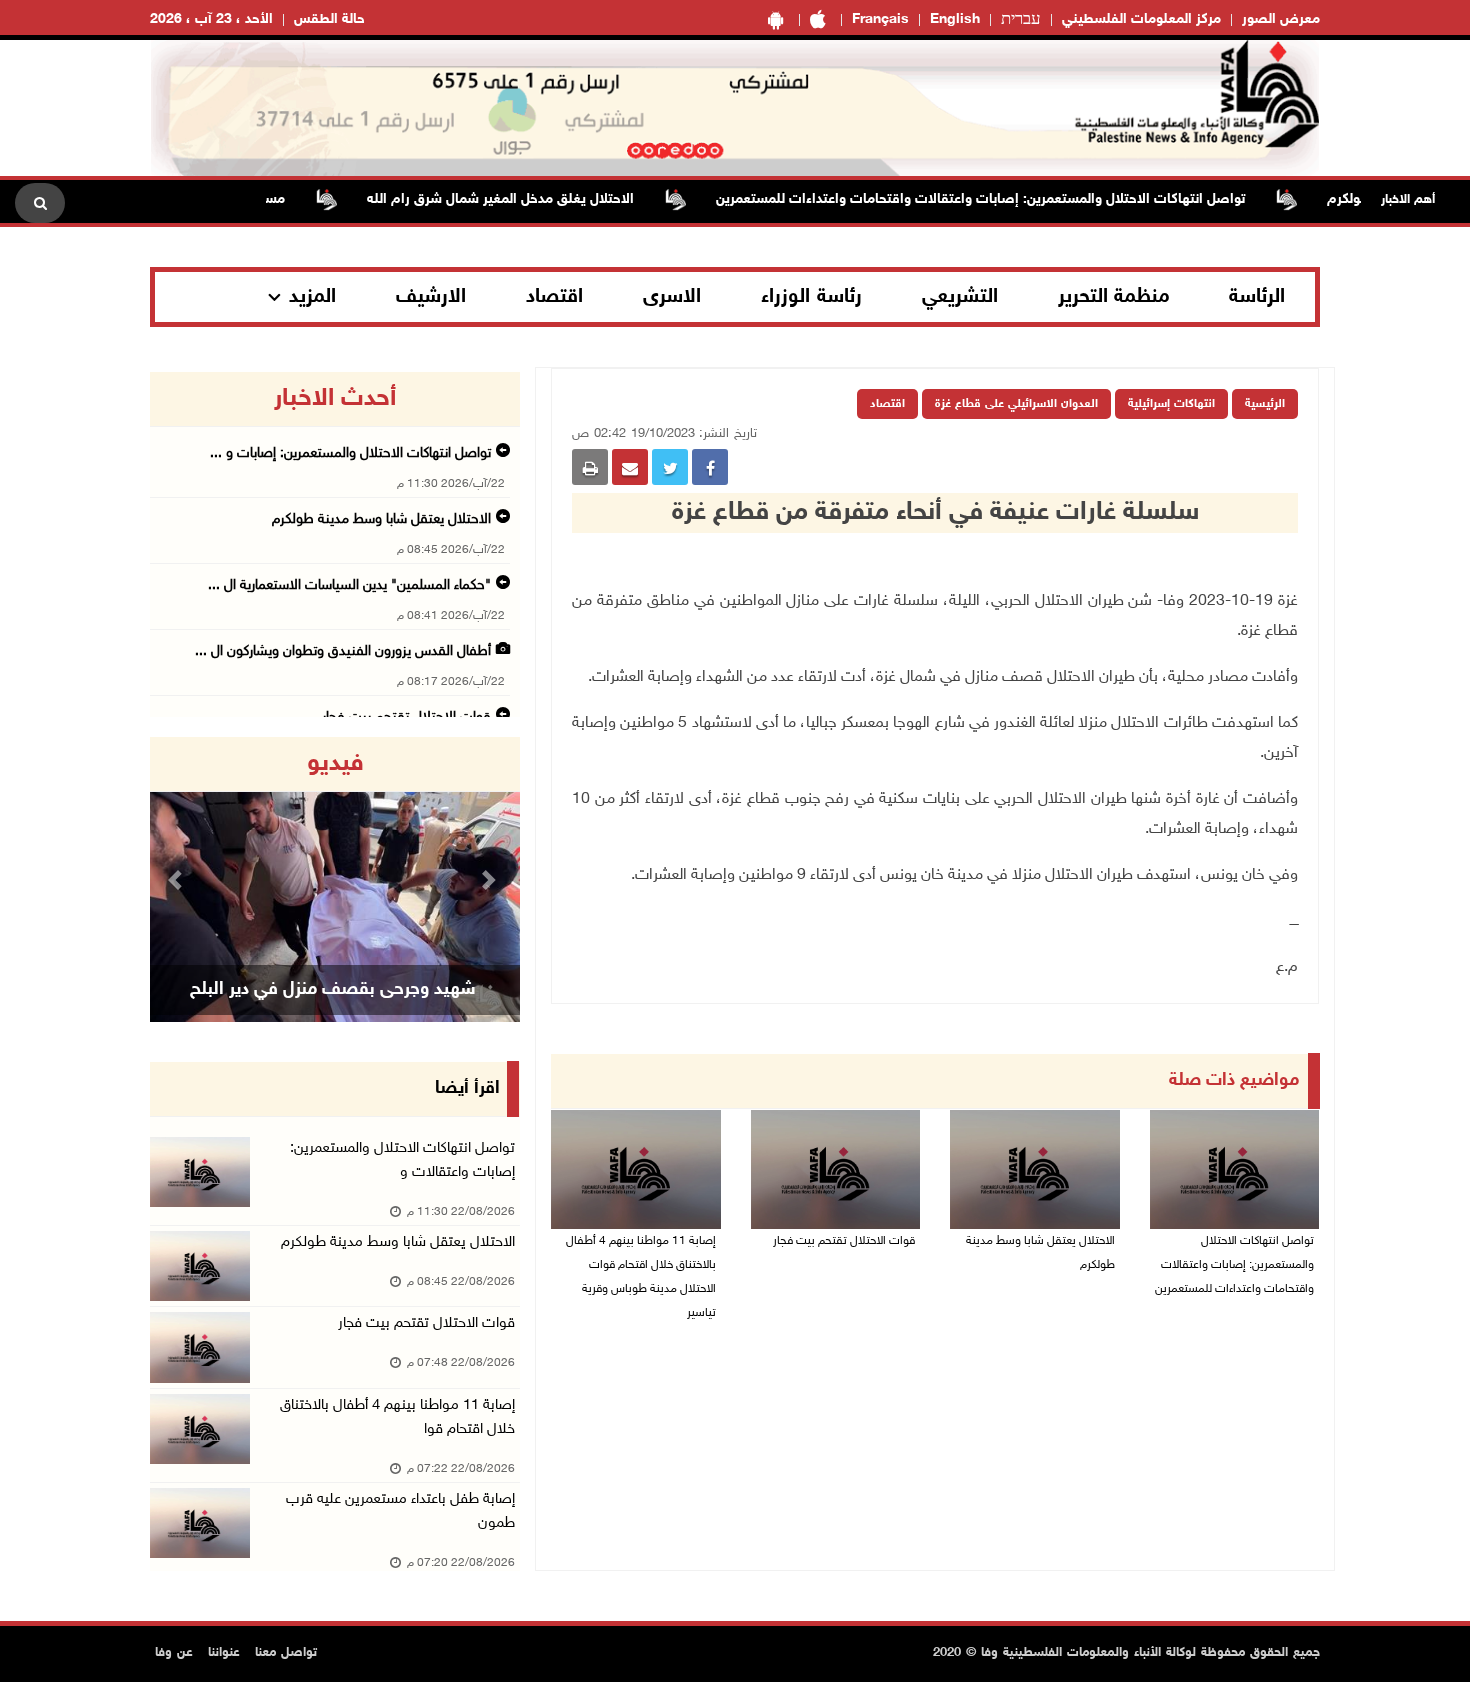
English (955, 19)
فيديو (335, 764)
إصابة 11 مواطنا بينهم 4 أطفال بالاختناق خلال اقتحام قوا (397, 1417)
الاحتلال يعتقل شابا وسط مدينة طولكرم (1040, 1253)
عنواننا (224, 1653)
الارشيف (431, 297)
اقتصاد (554, 297)
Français (880, 19)
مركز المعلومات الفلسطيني (1141, 19)
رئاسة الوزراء (811, 297)
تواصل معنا (286, 1653)
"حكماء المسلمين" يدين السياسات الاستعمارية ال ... (349, 585)
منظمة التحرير (1114, 297)
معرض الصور (1281, 19)
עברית (1021, 20)
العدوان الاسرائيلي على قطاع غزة (1016, 404)
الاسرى (672, 297)
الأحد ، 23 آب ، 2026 (211, 19)
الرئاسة (1257, 297)
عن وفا (174, 1653)
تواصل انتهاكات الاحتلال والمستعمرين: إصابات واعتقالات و (402, 1160)
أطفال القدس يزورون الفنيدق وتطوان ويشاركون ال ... (343, 651)
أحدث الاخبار (335, 399)
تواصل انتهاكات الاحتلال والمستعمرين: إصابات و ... (350, 453)
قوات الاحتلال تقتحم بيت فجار (844, 1241)
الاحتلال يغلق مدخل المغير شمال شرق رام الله (535, 199)
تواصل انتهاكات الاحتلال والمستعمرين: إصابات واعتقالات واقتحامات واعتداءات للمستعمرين (1015, 199)
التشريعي (960, 297)
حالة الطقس (329, 19)
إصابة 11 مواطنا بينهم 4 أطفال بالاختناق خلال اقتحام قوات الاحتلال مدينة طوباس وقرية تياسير (641, 1277)
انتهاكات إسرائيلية (1171, 404)
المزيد (312, 297)
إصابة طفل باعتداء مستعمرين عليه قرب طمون (400, 1511)
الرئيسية (1265, 404)
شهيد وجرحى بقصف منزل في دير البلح (333, 990)
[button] (178, 879)
